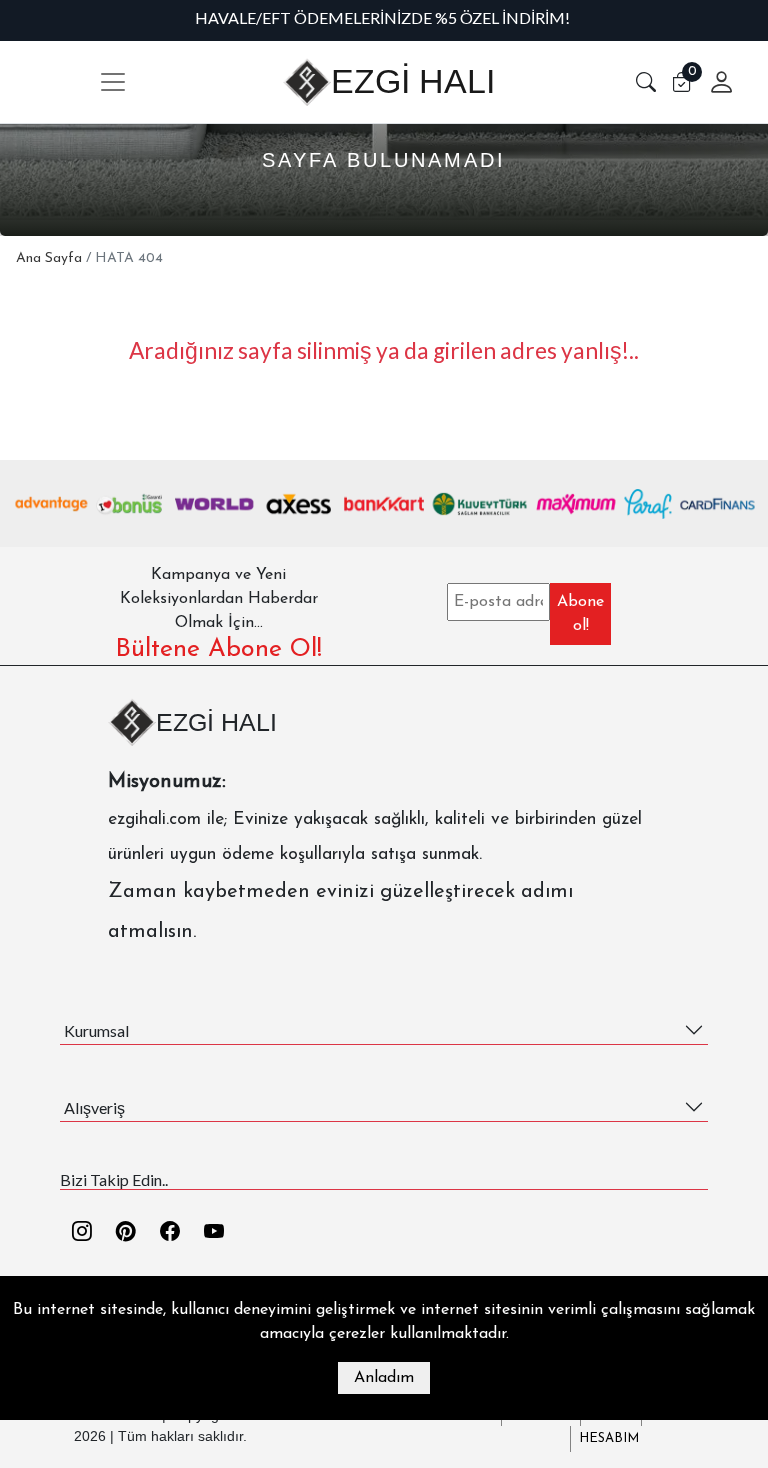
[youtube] (214, 1233)
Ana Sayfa (49, 258)
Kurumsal (96, 1030)
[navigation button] (113, 82)
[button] (646, 82)
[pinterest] (126, 1233)
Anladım (384, 1378)
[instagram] (82, 1233)
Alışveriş (94, 1107)
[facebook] (170, 1233)
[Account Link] (714, 82)
